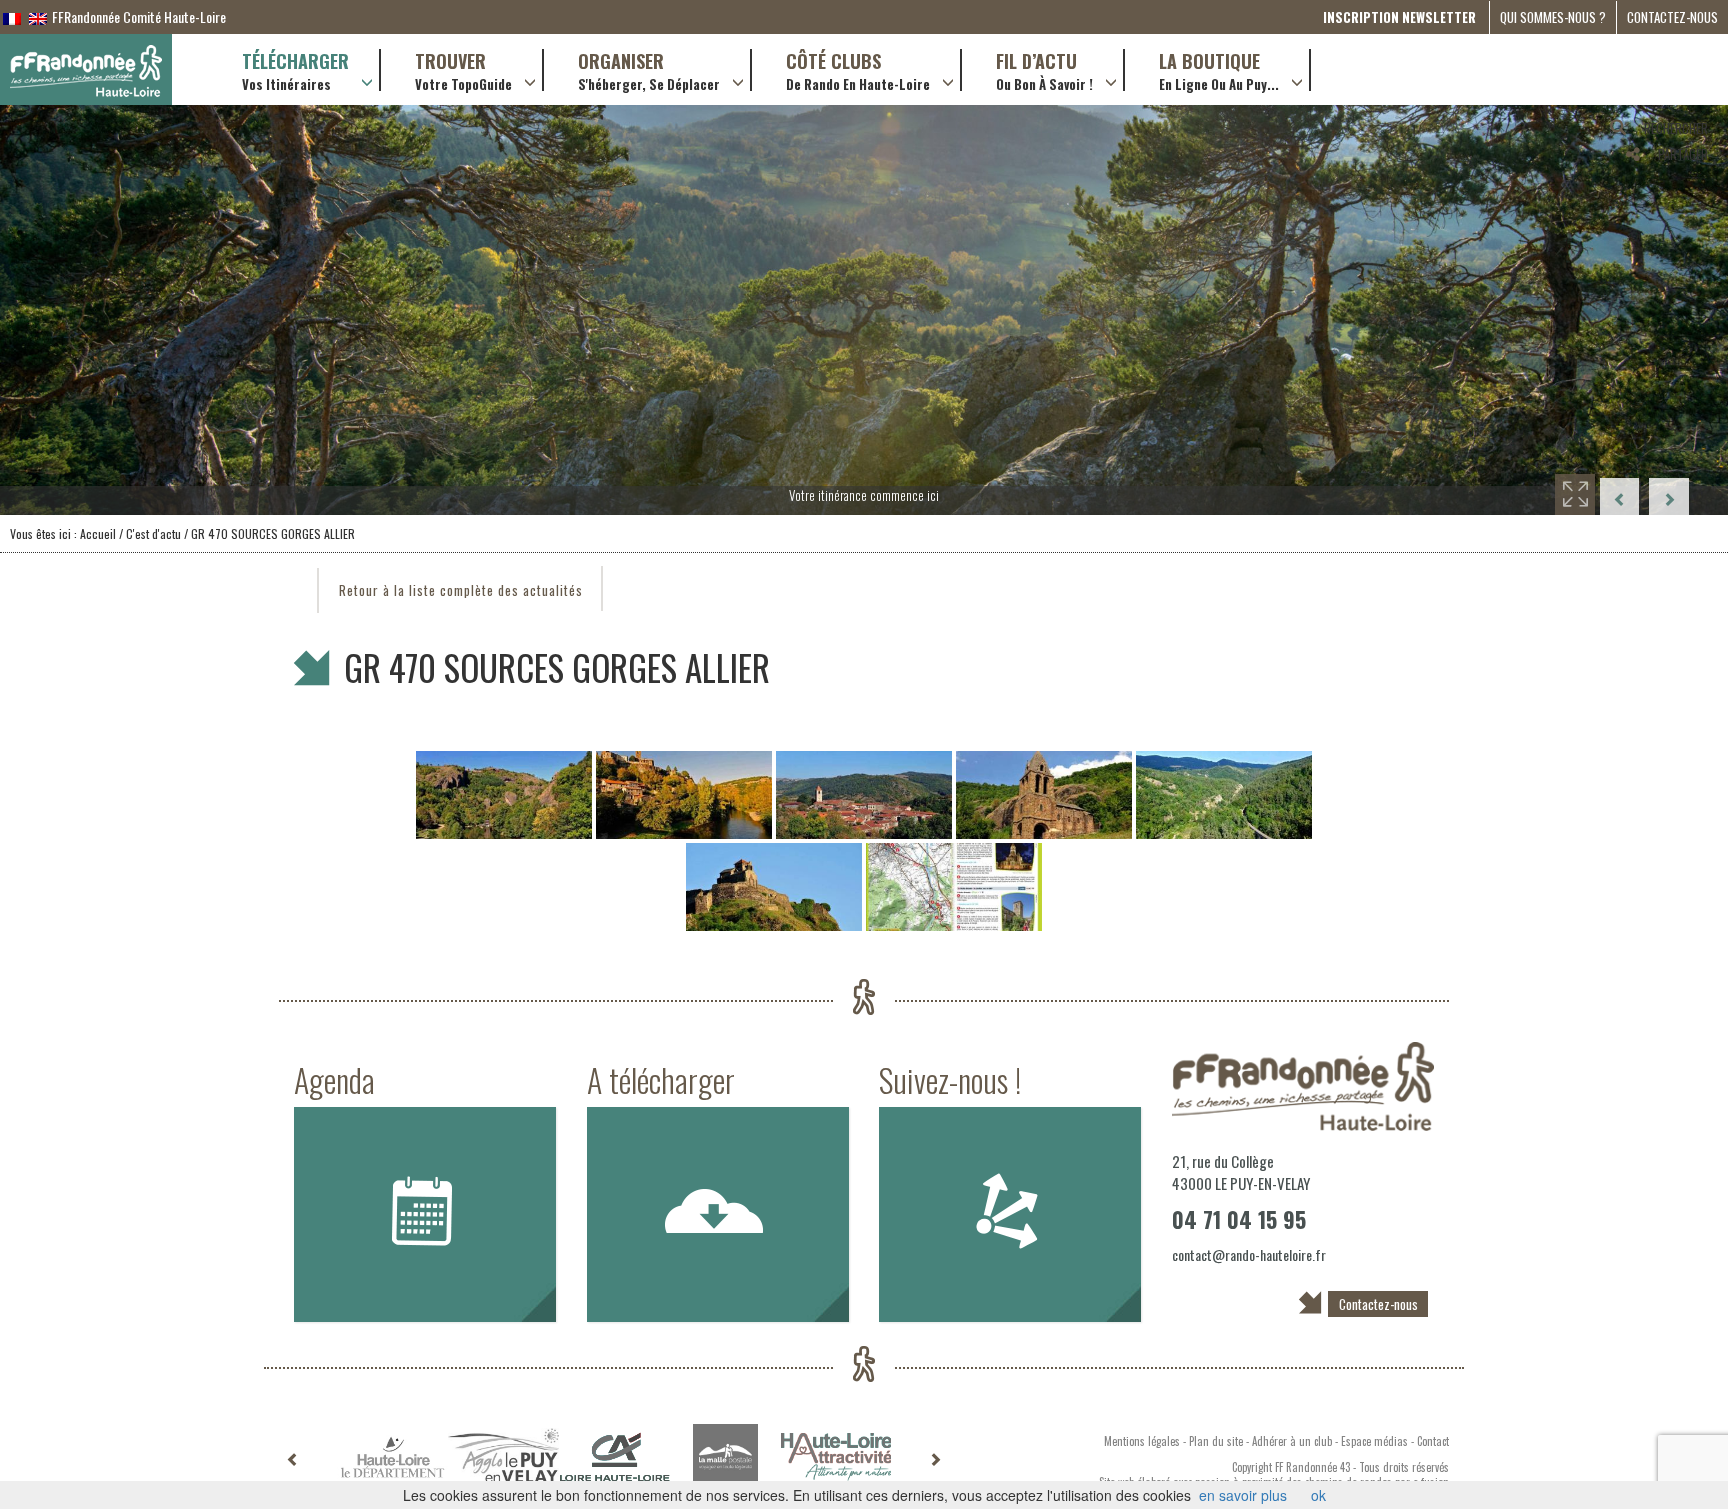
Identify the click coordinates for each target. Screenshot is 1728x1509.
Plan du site (1216, 1441)
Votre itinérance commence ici (864, 495)
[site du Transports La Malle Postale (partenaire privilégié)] (725, 1456)
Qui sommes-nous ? (1553, 17)
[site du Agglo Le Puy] (503, 1456)
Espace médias (1374, 1441)
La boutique (1219, 70)
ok (1318, 1495)
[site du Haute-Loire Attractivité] (836, 1457)
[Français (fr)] (12, 16)
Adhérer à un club (1292, 1441)
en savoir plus (1243, 1495)
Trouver (463, 70)
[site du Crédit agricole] (614, 1457)
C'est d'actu (153, 533)
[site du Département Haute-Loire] (392, 1457)
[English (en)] (38, 16)
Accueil (98, 533)
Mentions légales (1142, 1441)
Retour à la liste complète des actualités (461, 590)
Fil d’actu (1044, 70)
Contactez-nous (1672, 17)
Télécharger (295, 70)
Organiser (649, 70)
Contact (1433, 1441)
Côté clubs (858, 70)
